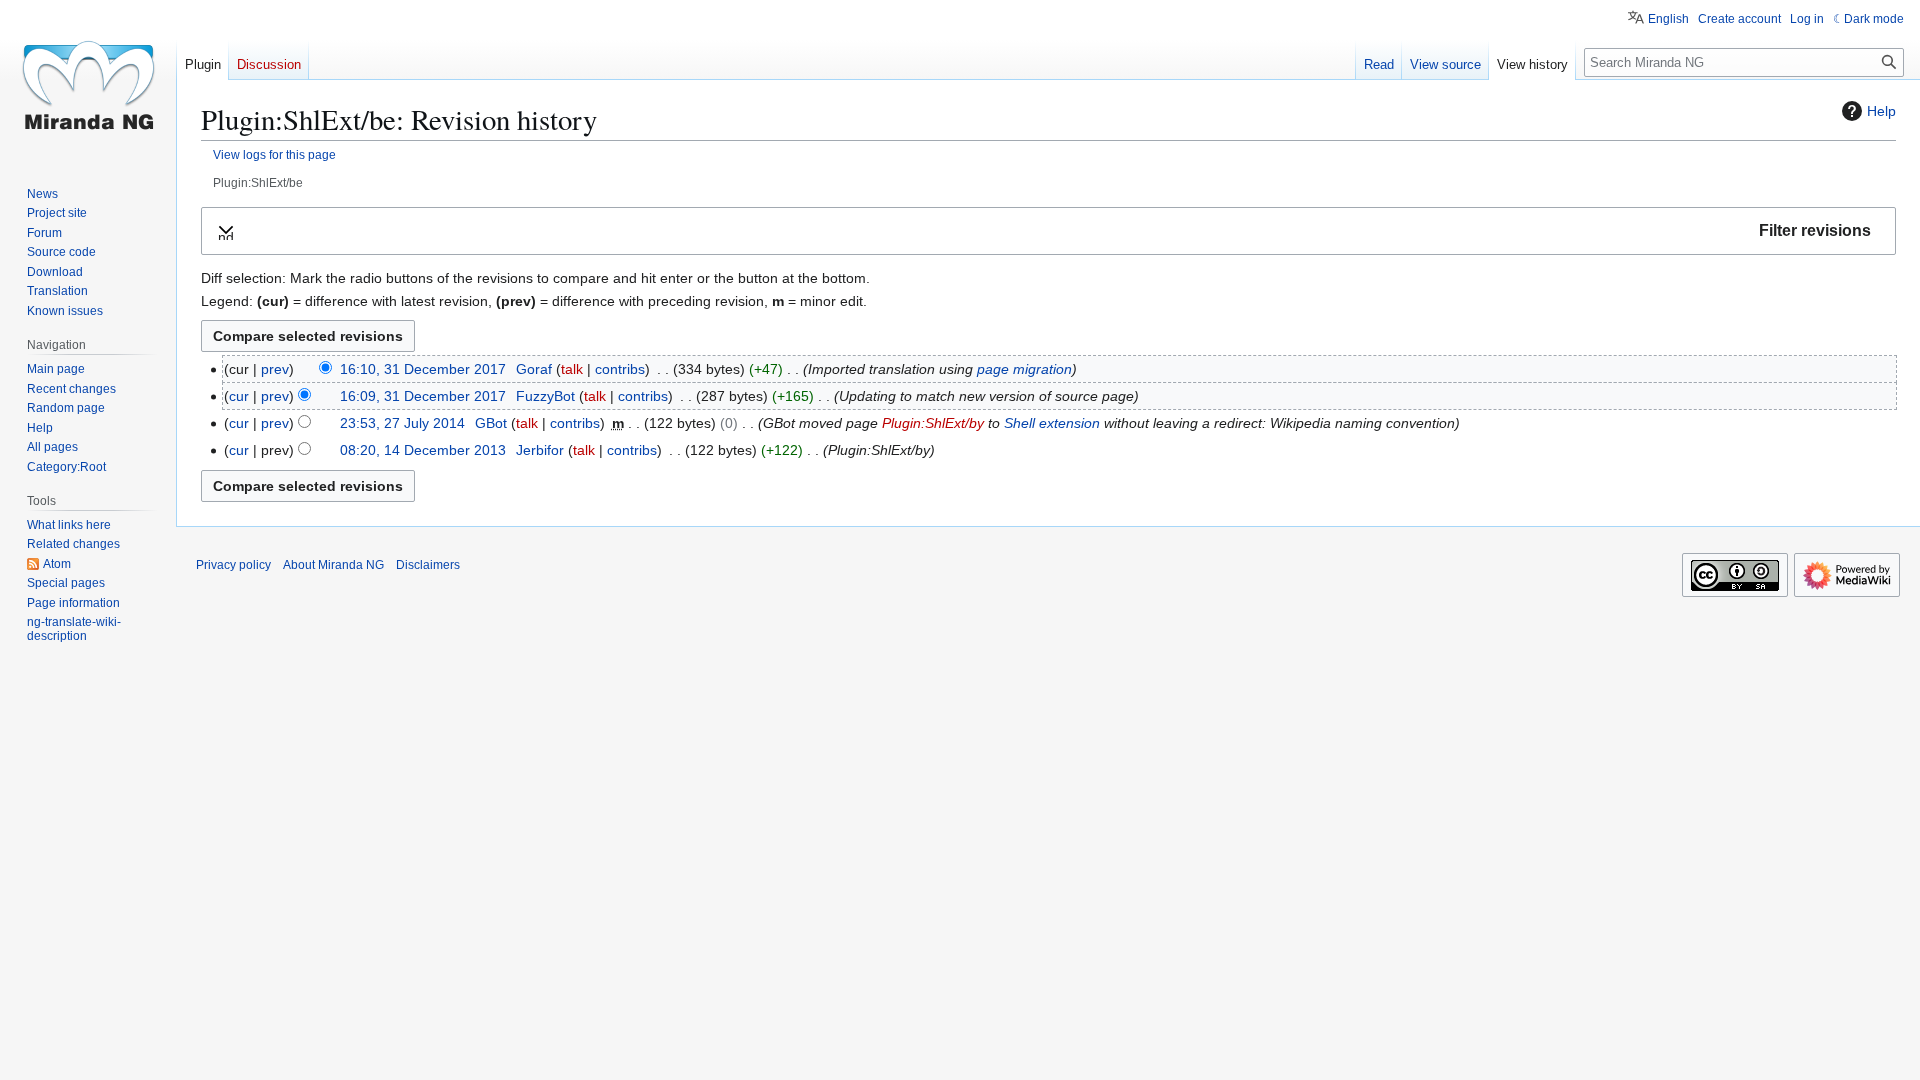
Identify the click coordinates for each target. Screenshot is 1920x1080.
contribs (620, 369)
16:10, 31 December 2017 (423, 369)
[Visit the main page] (88, 80)
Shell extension (1052, 423)
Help (1881, 111)
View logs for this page (274, 154)
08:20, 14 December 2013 (423, 450)
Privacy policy (233, 565)
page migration (1024, 369)
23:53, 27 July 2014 (402, 423)
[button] (1048, 231)
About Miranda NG (333, 565)
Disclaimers (428, 565)
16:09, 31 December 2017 (423, 396)
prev (275, 369)
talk (572, 369)
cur (239, 396)
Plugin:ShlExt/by (933, 423)
